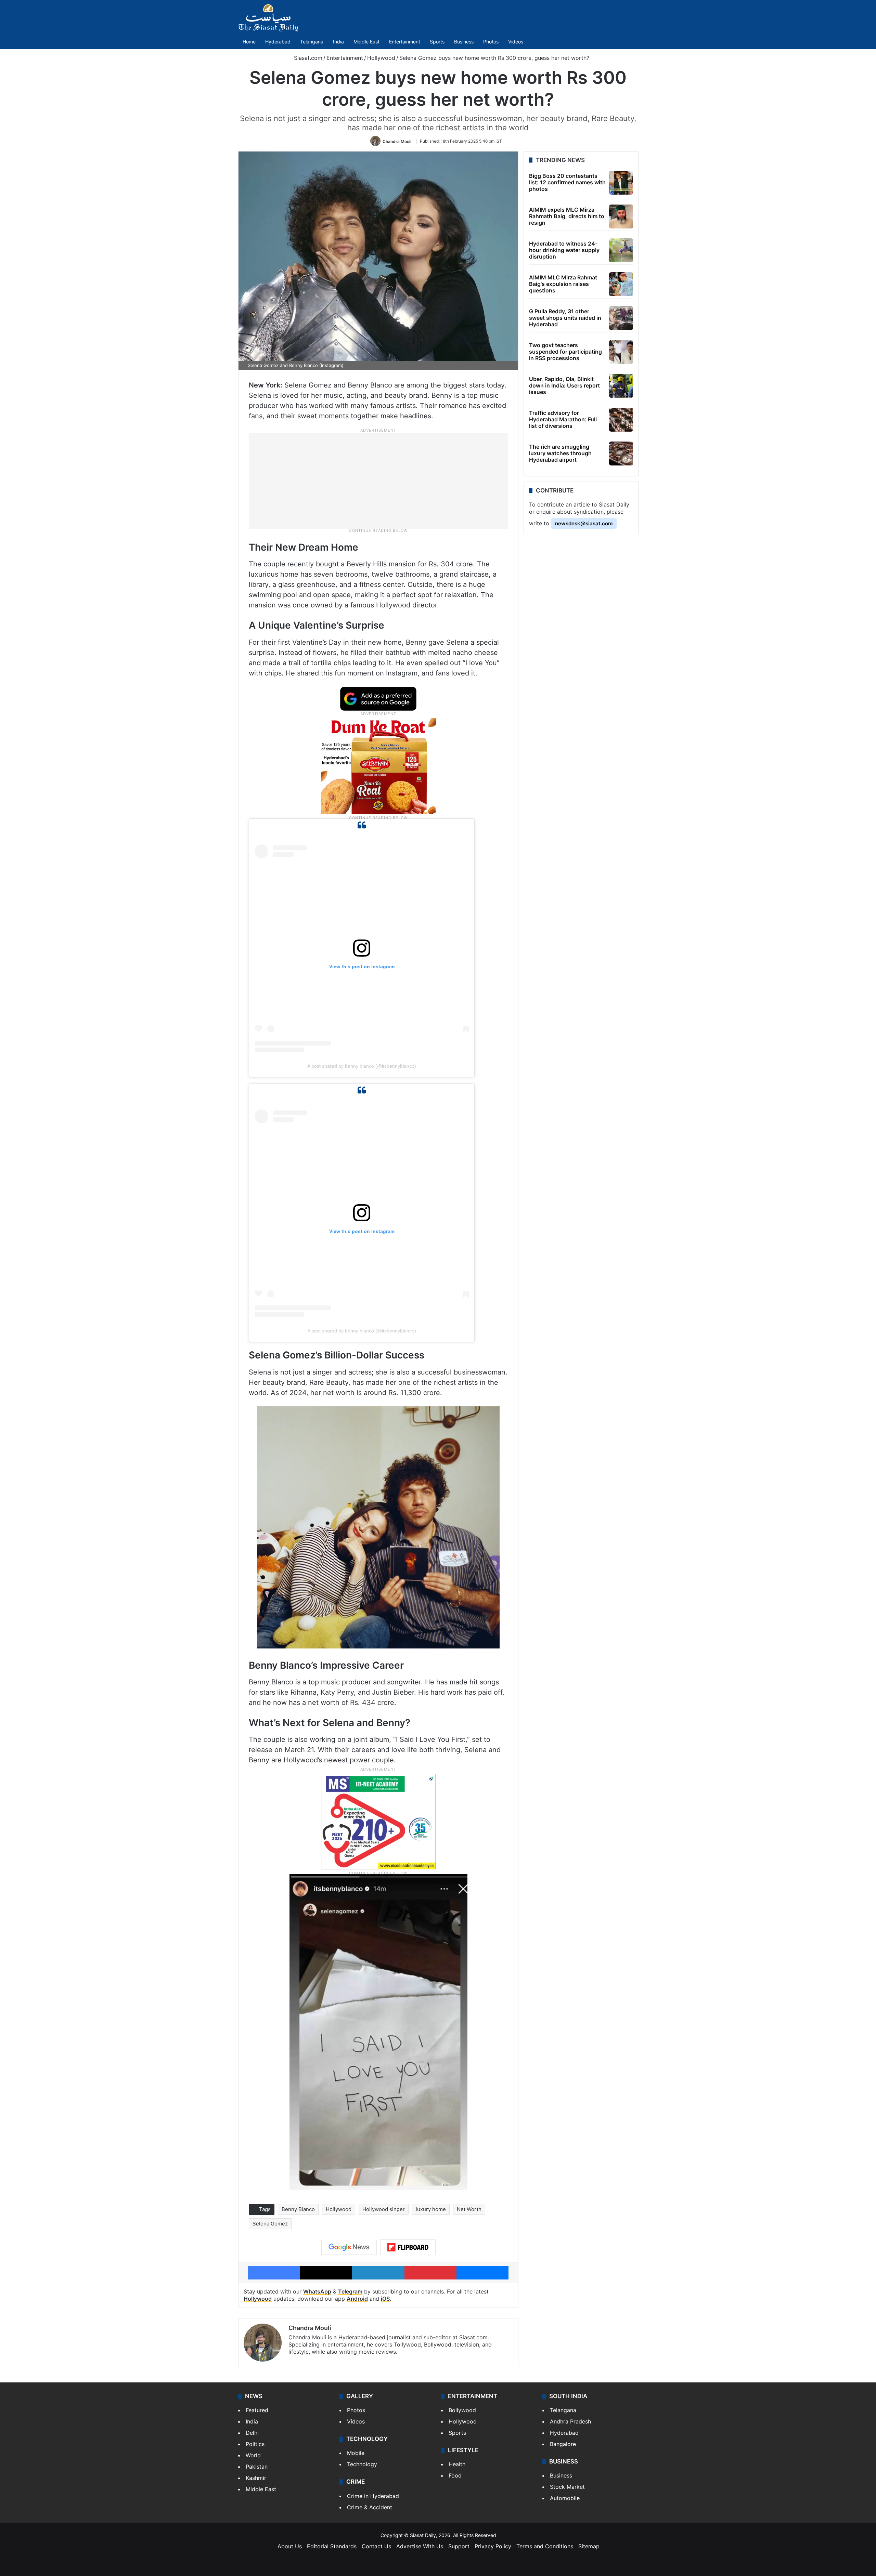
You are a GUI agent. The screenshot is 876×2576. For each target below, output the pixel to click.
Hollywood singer (384, 2209)
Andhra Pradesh (570, 2421)
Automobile (565, 2498)
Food (455, 2475)
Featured (257, 2410)
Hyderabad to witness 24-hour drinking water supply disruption (564, 250)
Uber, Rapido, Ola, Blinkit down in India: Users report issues (564, 385)
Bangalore (563, 2444)
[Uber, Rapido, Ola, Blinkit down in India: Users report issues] (621, 386)
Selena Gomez (270, 2224)
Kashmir (256, 2478)
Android (357, 2299)
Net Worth (469, 2209)
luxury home (431, 2209)
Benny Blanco (298, 2209)
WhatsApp (317, 2291)
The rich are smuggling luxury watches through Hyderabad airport (560, 453)
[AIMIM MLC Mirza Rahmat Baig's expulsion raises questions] (621, 284)
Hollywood (381, 58)
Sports (437, 42)
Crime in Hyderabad (373, 2496)
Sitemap (589, 2546)
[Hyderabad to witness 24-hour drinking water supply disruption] (621, 250)
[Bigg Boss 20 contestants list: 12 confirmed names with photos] (621, 183)
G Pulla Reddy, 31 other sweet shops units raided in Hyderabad (565, 318)
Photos (491, 42)
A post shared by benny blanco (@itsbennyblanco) (362, 1066)
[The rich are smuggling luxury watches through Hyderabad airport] (621, 454)
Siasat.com (307, 58)
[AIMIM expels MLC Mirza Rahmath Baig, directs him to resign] (621, 216)
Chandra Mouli (397, 141)
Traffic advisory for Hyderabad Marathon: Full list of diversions (563, 419)
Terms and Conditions (545, 2546)
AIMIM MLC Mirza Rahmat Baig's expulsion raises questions (563, 284)
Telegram (350, 2291)
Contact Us (376, 2546)
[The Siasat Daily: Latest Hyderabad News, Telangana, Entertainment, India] (268, 18)
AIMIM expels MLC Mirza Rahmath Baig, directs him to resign (567, 216)
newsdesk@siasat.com (584, 523)
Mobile (356, 2453)
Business (464, 42)
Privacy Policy (493, 2546)
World (253, 2455)
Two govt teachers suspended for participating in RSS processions (565, 352)
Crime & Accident (370, 2507)
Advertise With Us (420, 2546)
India (338, 42)
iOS (385, 2299)
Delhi (252, 2433)
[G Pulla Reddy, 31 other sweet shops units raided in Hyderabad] (621, 318)
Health (457, 2464)
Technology (362, 2464)
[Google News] (349, 2247)
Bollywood (462, 2410)
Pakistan (257, 2467)
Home (249, 42)
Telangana (312, 42)
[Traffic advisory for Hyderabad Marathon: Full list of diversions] (621, 420)
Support (459, 2546)
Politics (255, 2444)
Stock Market (567, 2487)
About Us (290, 2546)
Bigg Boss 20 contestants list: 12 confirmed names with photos (567, 182)
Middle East (366, 42)
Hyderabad (278, 42)
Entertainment (405, 42)
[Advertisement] (378, 481)
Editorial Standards (332, 2546)
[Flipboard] (408, 2247)
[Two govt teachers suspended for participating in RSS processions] (621, 352)
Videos (516, 42)
